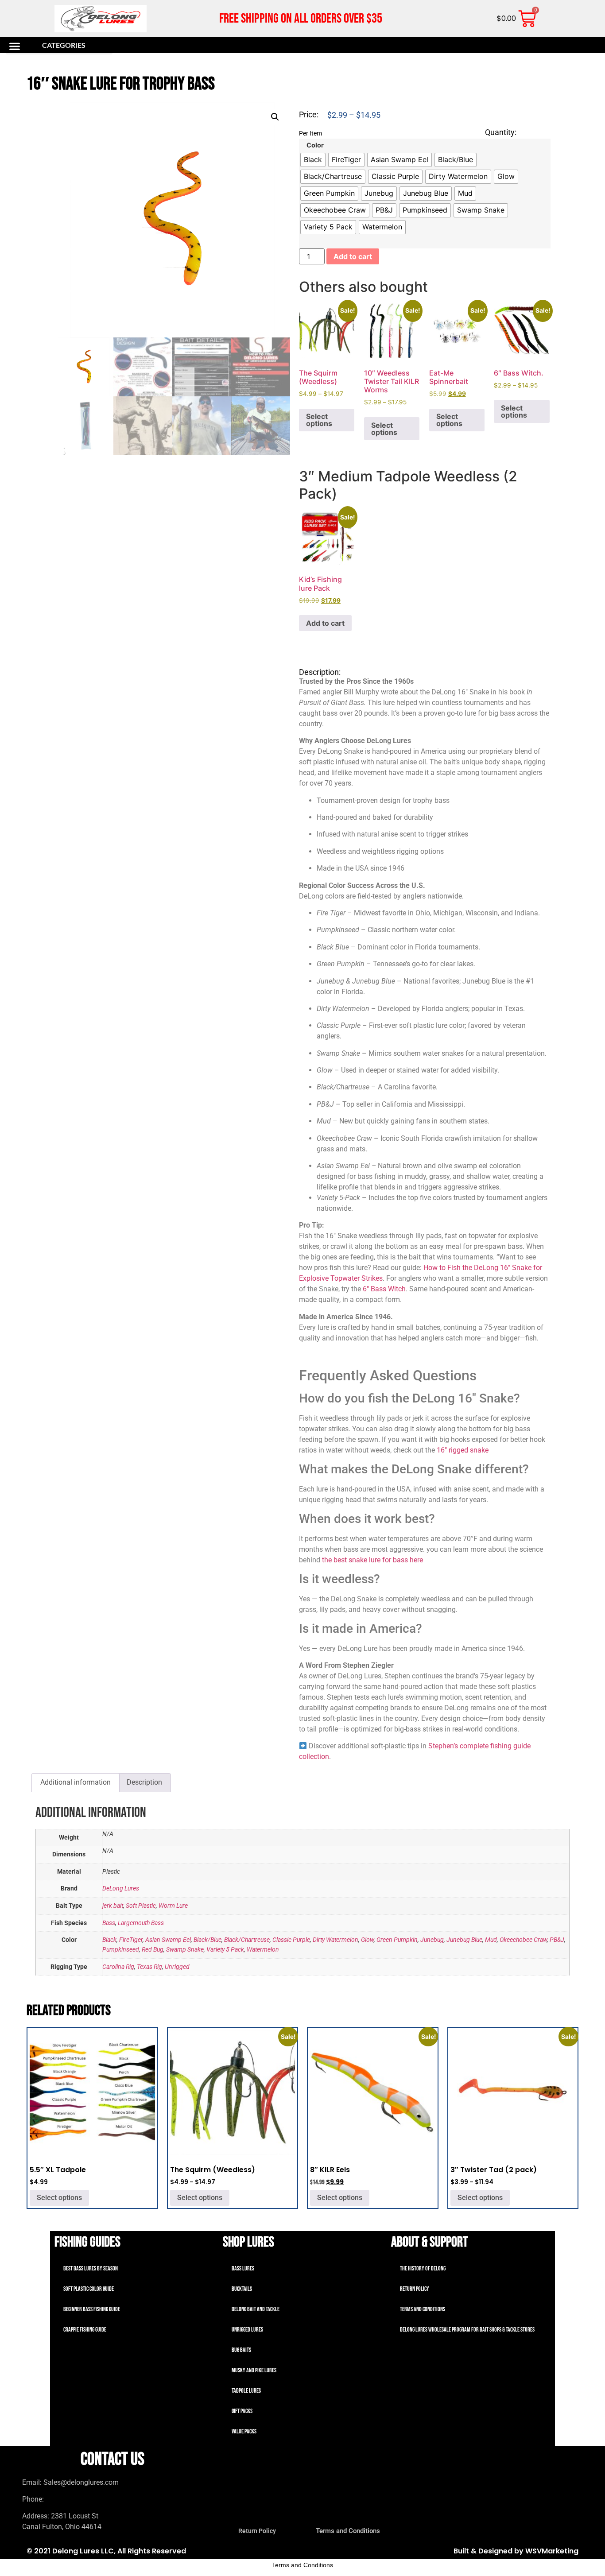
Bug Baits (241, 2350)
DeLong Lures (121, 1888)
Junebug (432, 1940)
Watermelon (263, 1950)
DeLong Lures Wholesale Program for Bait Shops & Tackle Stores (467, 2330)
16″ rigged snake (462, 1450)
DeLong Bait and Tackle (256, 2309)
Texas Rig (149, 1967)
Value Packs (244, 2431)
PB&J (557, 1940)
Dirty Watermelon (335, 1940)
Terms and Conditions (423, 2309)
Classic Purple (291, 1940)
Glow (367, 1940)
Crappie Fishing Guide (85, 2330)
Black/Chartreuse (247, 1940)
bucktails (242, 2289)
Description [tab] (144, 1782)
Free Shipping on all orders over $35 (301, 19)
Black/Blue (207, 1940)
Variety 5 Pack (225, 1950)
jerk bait (113, 1906)
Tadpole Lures (246, 2391)
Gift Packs (242, 2411)
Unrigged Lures (247, 2330)
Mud (491, 1940)
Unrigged (177, 1967)
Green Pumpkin (397, 1940)
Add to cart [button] (325, 623)
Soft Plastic (141, 1906)
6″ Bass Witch (384, 1289)
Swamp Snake (185, 1950)
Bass (109, 1923)
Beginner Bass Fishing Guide (92, 2309)
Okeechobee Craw (523, 1940)
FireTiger (131, 1940)
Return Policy (415, 2289)
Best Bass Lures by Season (91, 2268)
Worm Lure (173, 1906)
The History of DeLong (423, 2268)
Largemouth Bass (141, 1923)
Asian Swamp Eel (168, 1940)
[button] (59, 46)
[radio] (313, 160)
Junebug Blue (464, 1940)
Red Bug (153, 1950)
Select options (319, 420)
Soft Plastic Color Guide (89, 2289)
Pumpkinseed (121, 1950)
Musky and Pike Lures (254, 2370)
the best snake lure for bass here (372, 1560)
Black (109, 1940)
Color (315, 145)
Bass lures (243, 2268)
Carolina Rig (118, 1967)
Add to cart (353, 256)
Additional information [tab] (76, 1782)
